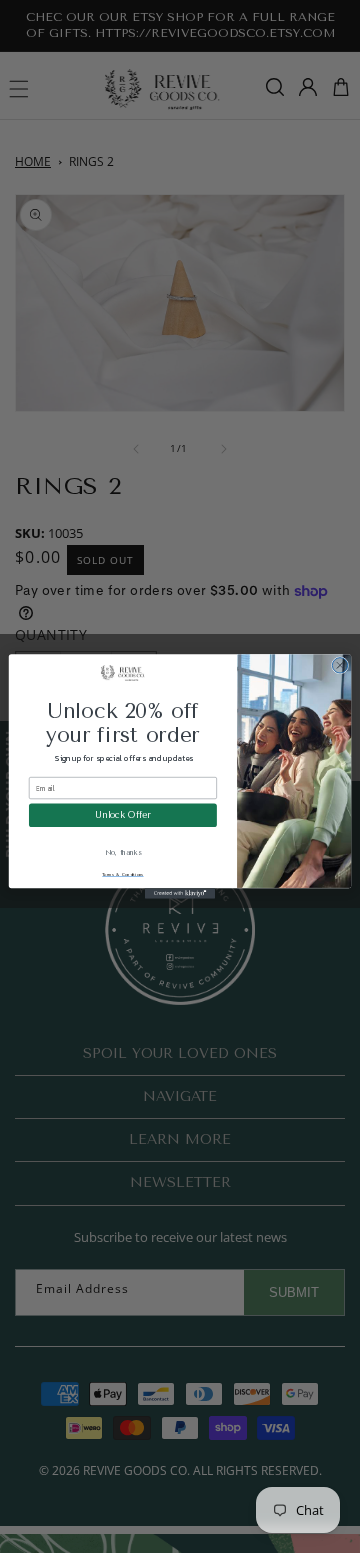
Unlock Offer (122, 815)
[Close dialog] (339, 665)
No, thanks (123, 853)
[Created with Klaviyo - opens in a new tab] (180, 893)
